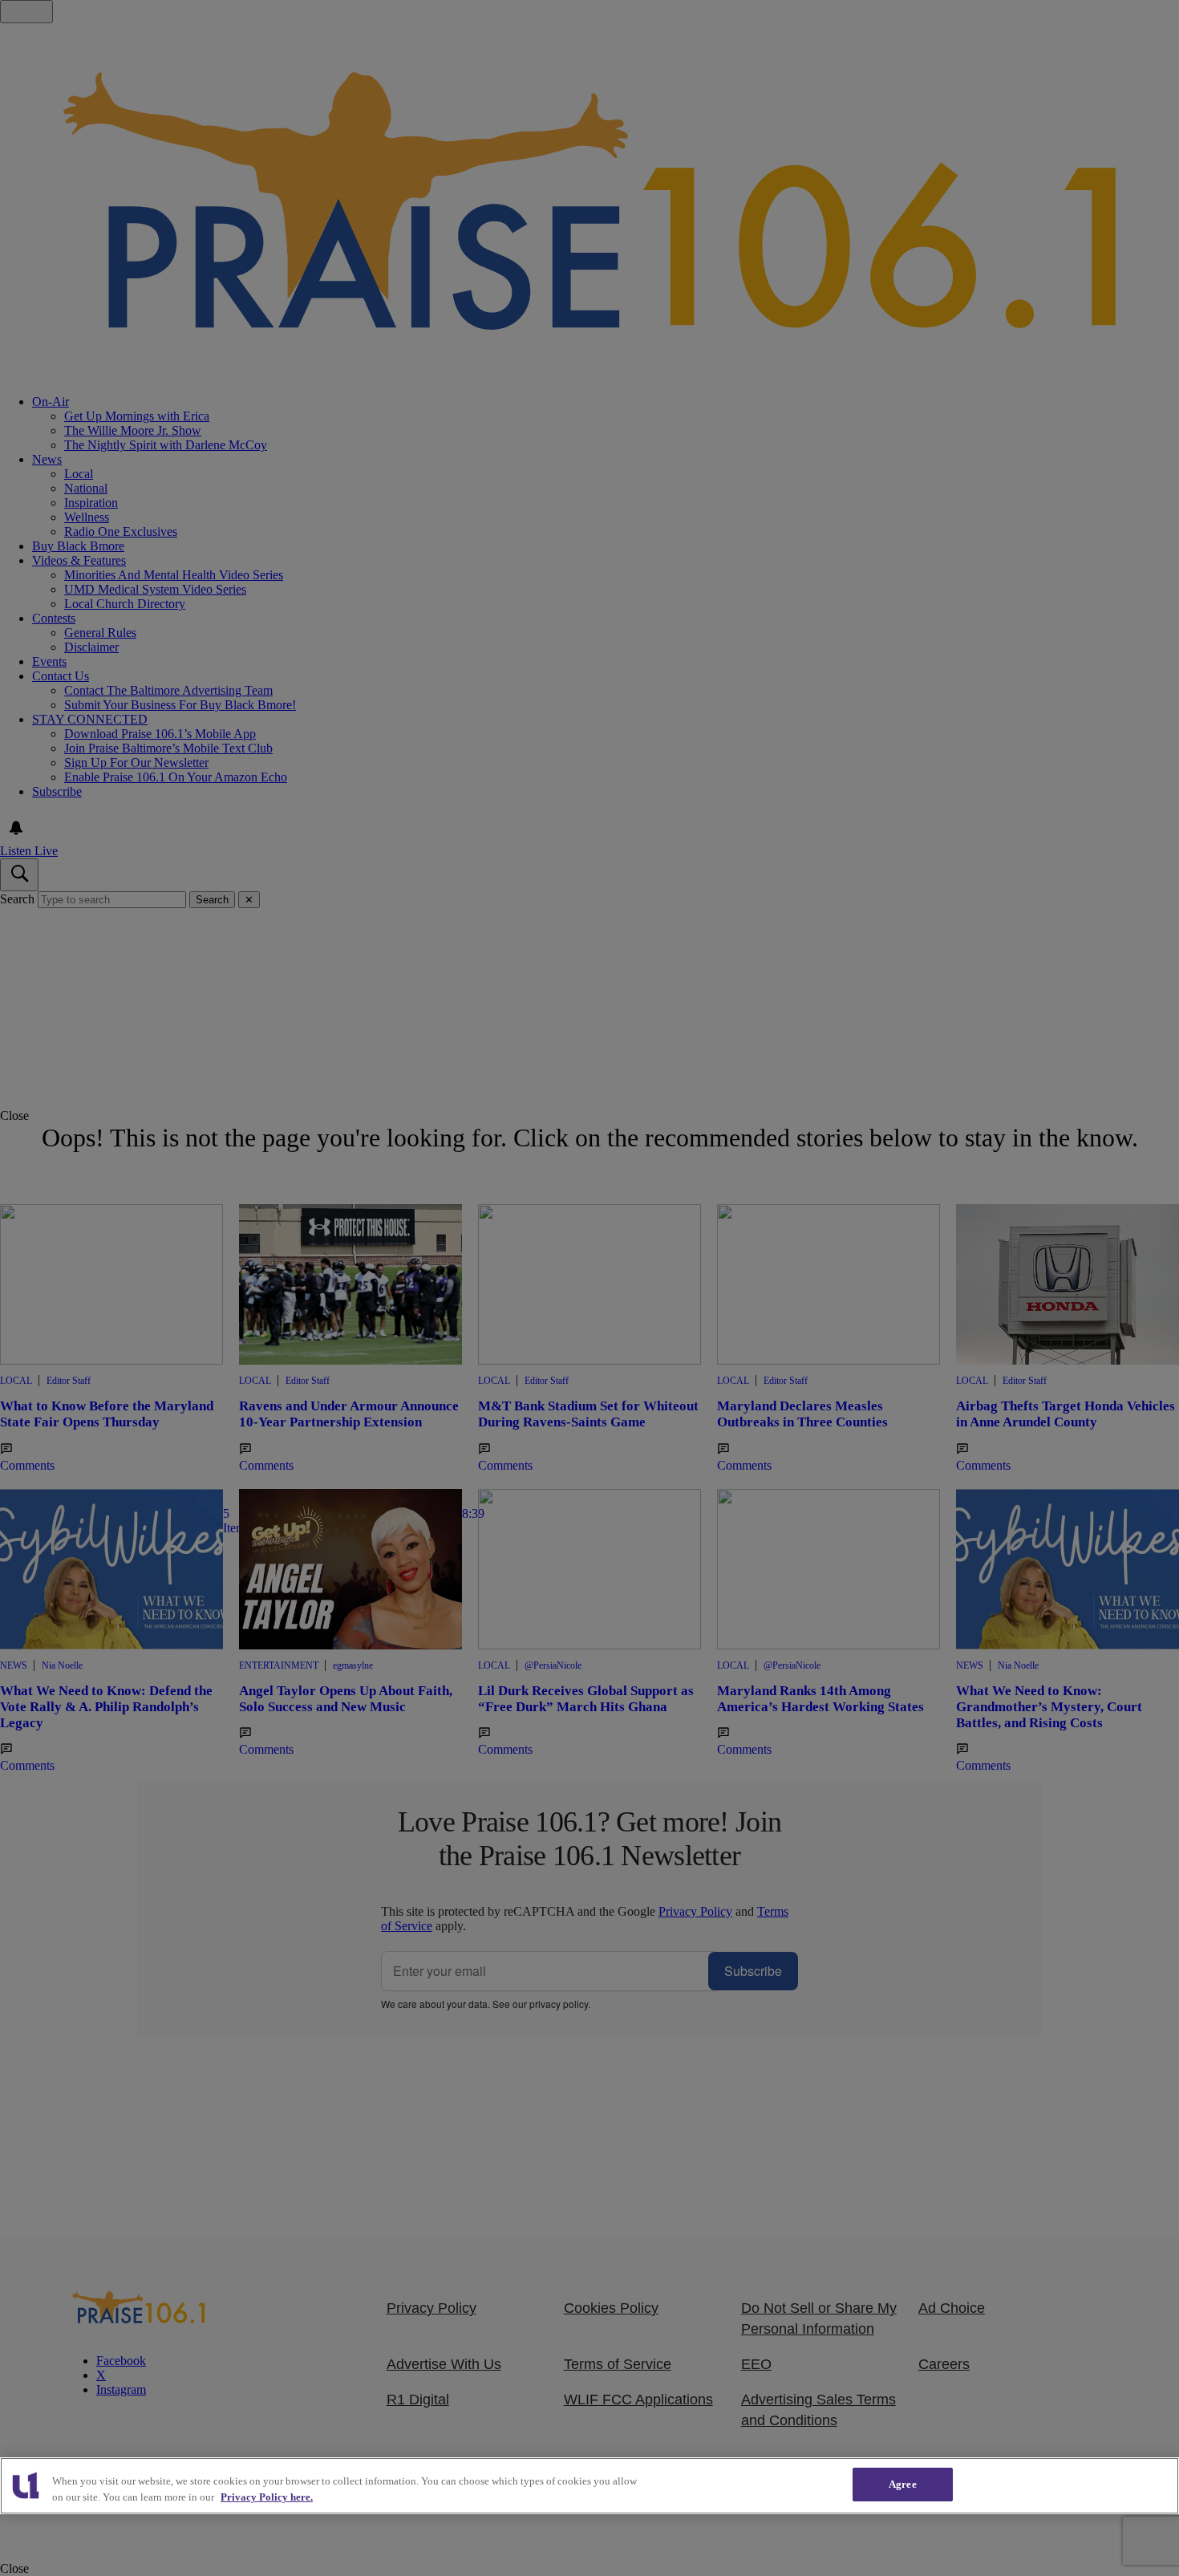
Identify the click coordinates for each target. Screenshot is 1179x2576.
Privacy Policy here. (267, 2497)
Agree (903, 2484)
